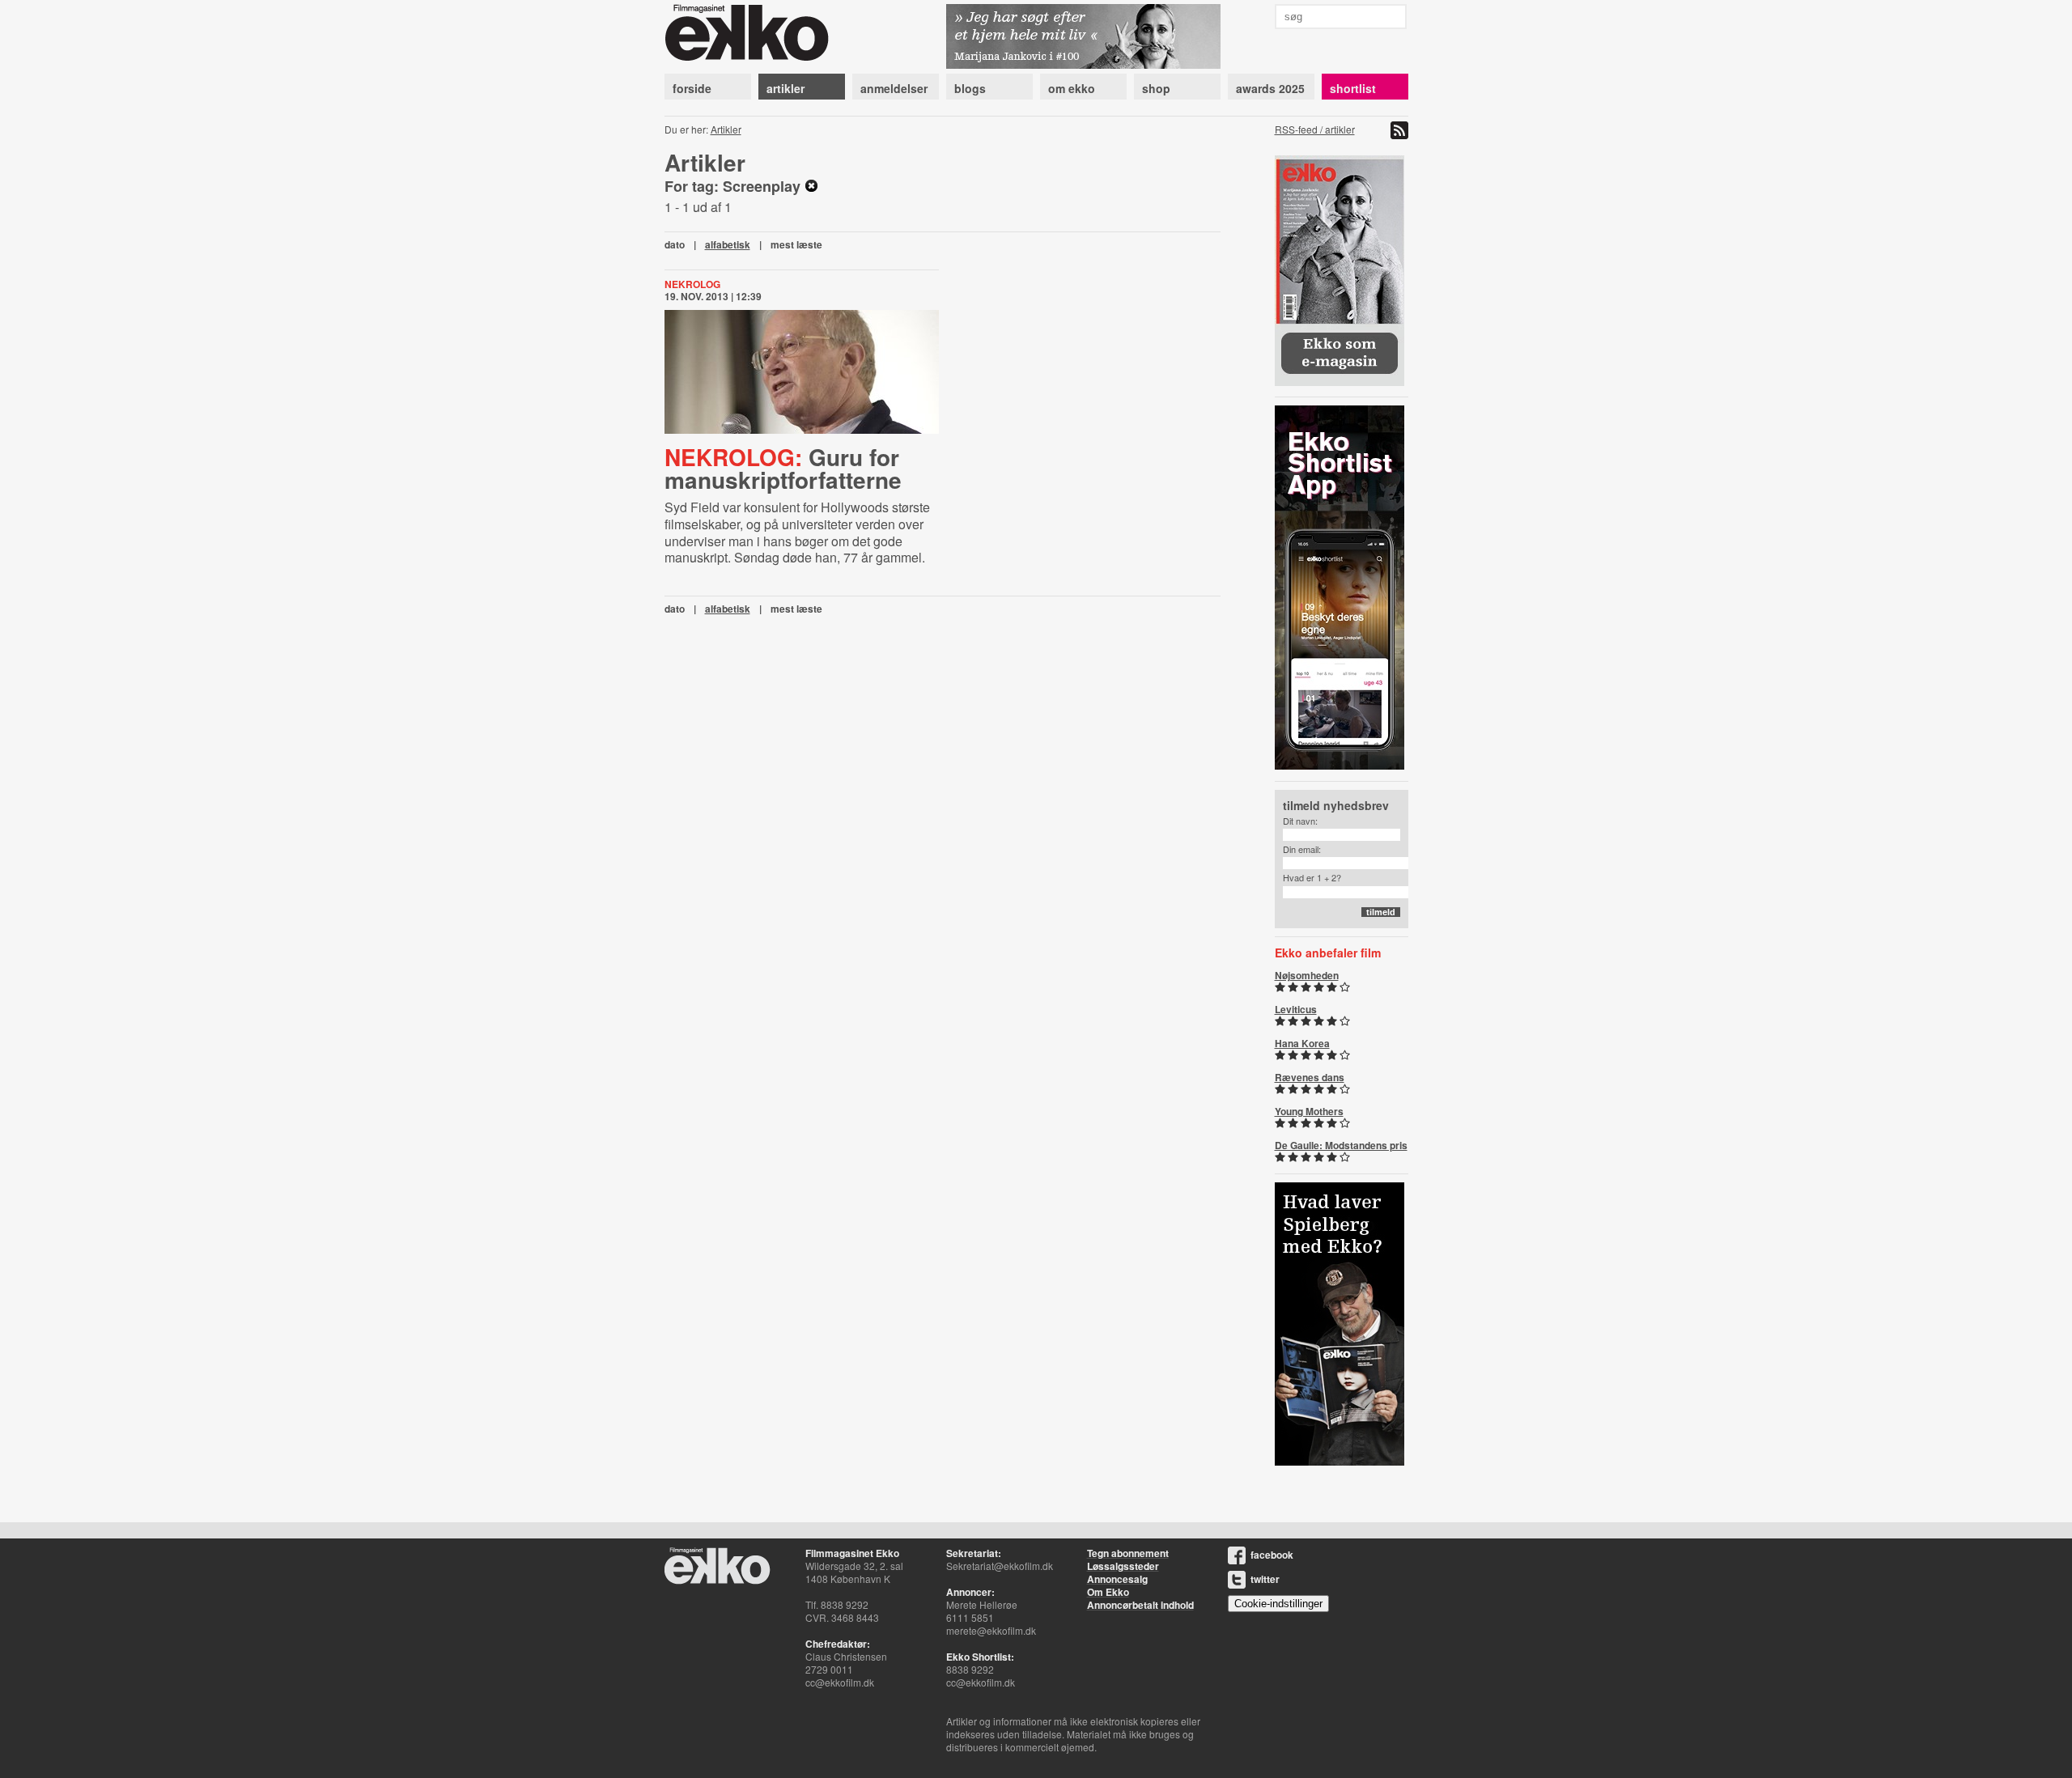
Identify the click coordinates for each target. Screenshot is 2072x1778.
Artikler (726, 129)
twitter (1265, 1579)
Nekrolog (692, 284)
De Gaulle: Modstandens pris (1341, 1145)
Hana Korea (1302, 1043)
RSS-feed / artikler (1315, 129)
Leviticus (1296, 1009)
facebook (1272, 1555)
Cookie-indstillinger (1278, 1604)
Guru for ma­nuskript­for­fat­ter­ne (783, 468)
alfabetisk (728, 244)
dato (675, 244)
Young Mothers (1309, 1111)
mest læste (796, 244)
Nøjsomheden (1307, 975)
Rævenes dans (1310, 1077)
